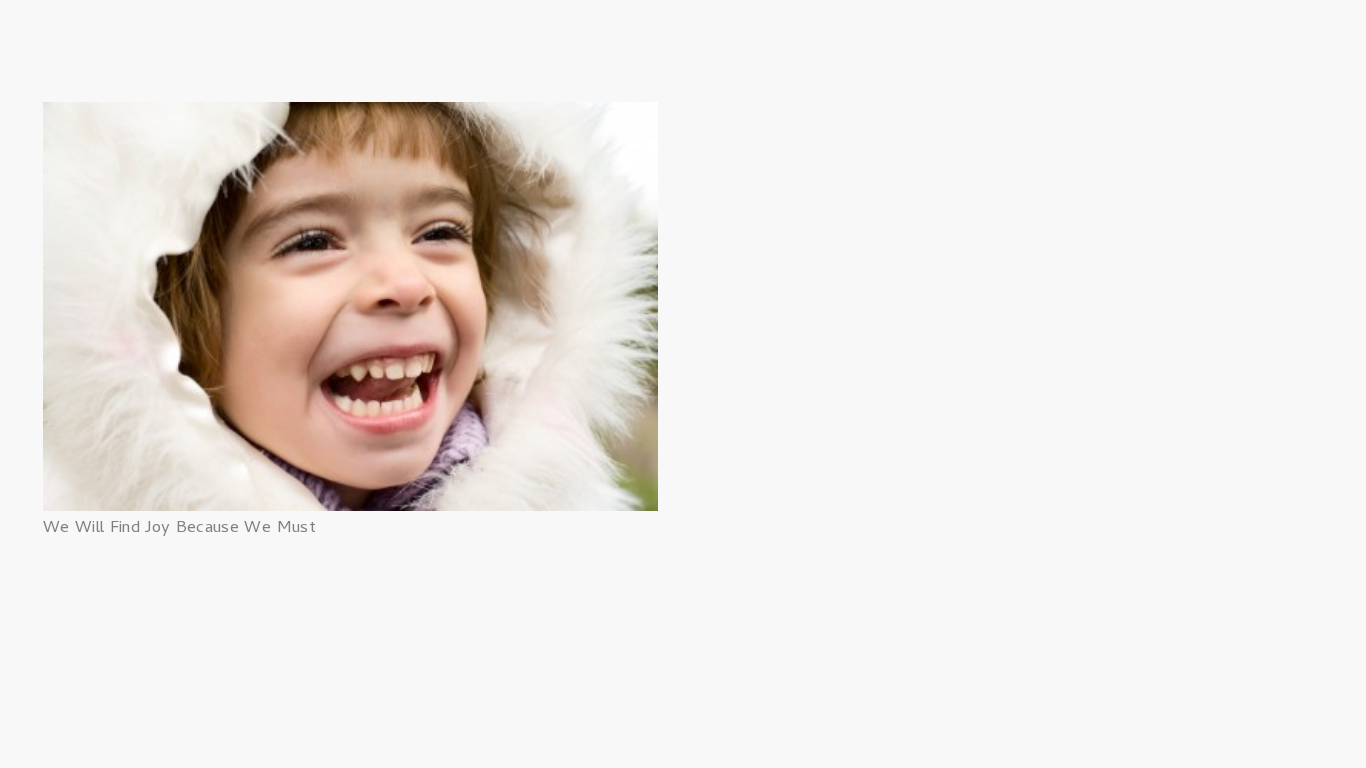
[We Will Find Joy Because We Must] (350, 116)
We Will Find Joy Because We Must (179, 529)
